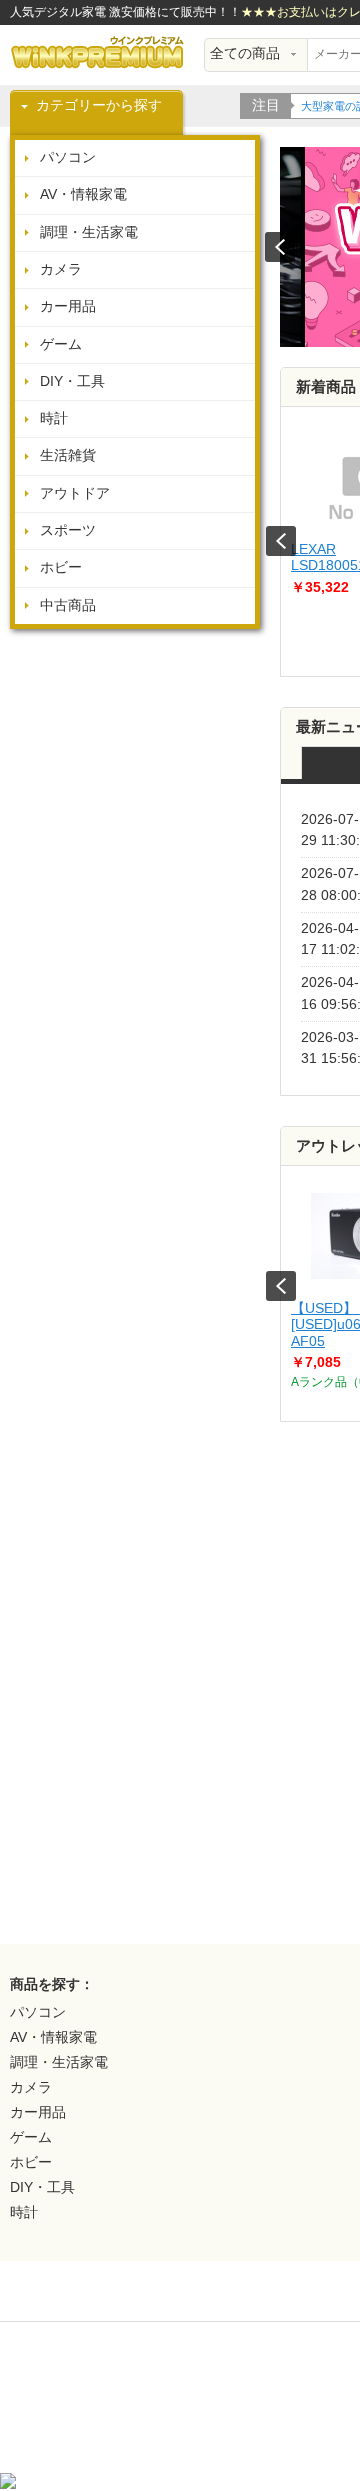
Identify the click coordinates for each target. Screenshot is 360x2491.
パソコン (68, 157)
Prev (281, 541)
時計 (54, 418)
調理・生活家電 (89, 232)
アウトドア (75, 493)
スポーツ (68, 530)
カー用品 (68, 306)
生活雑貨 (68, 455)
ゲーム (61, 344)
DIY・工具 (72, 381)
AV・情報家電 (83, 194)
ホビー (61, 567)
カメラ (61, 269)
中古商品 (68, 605)
